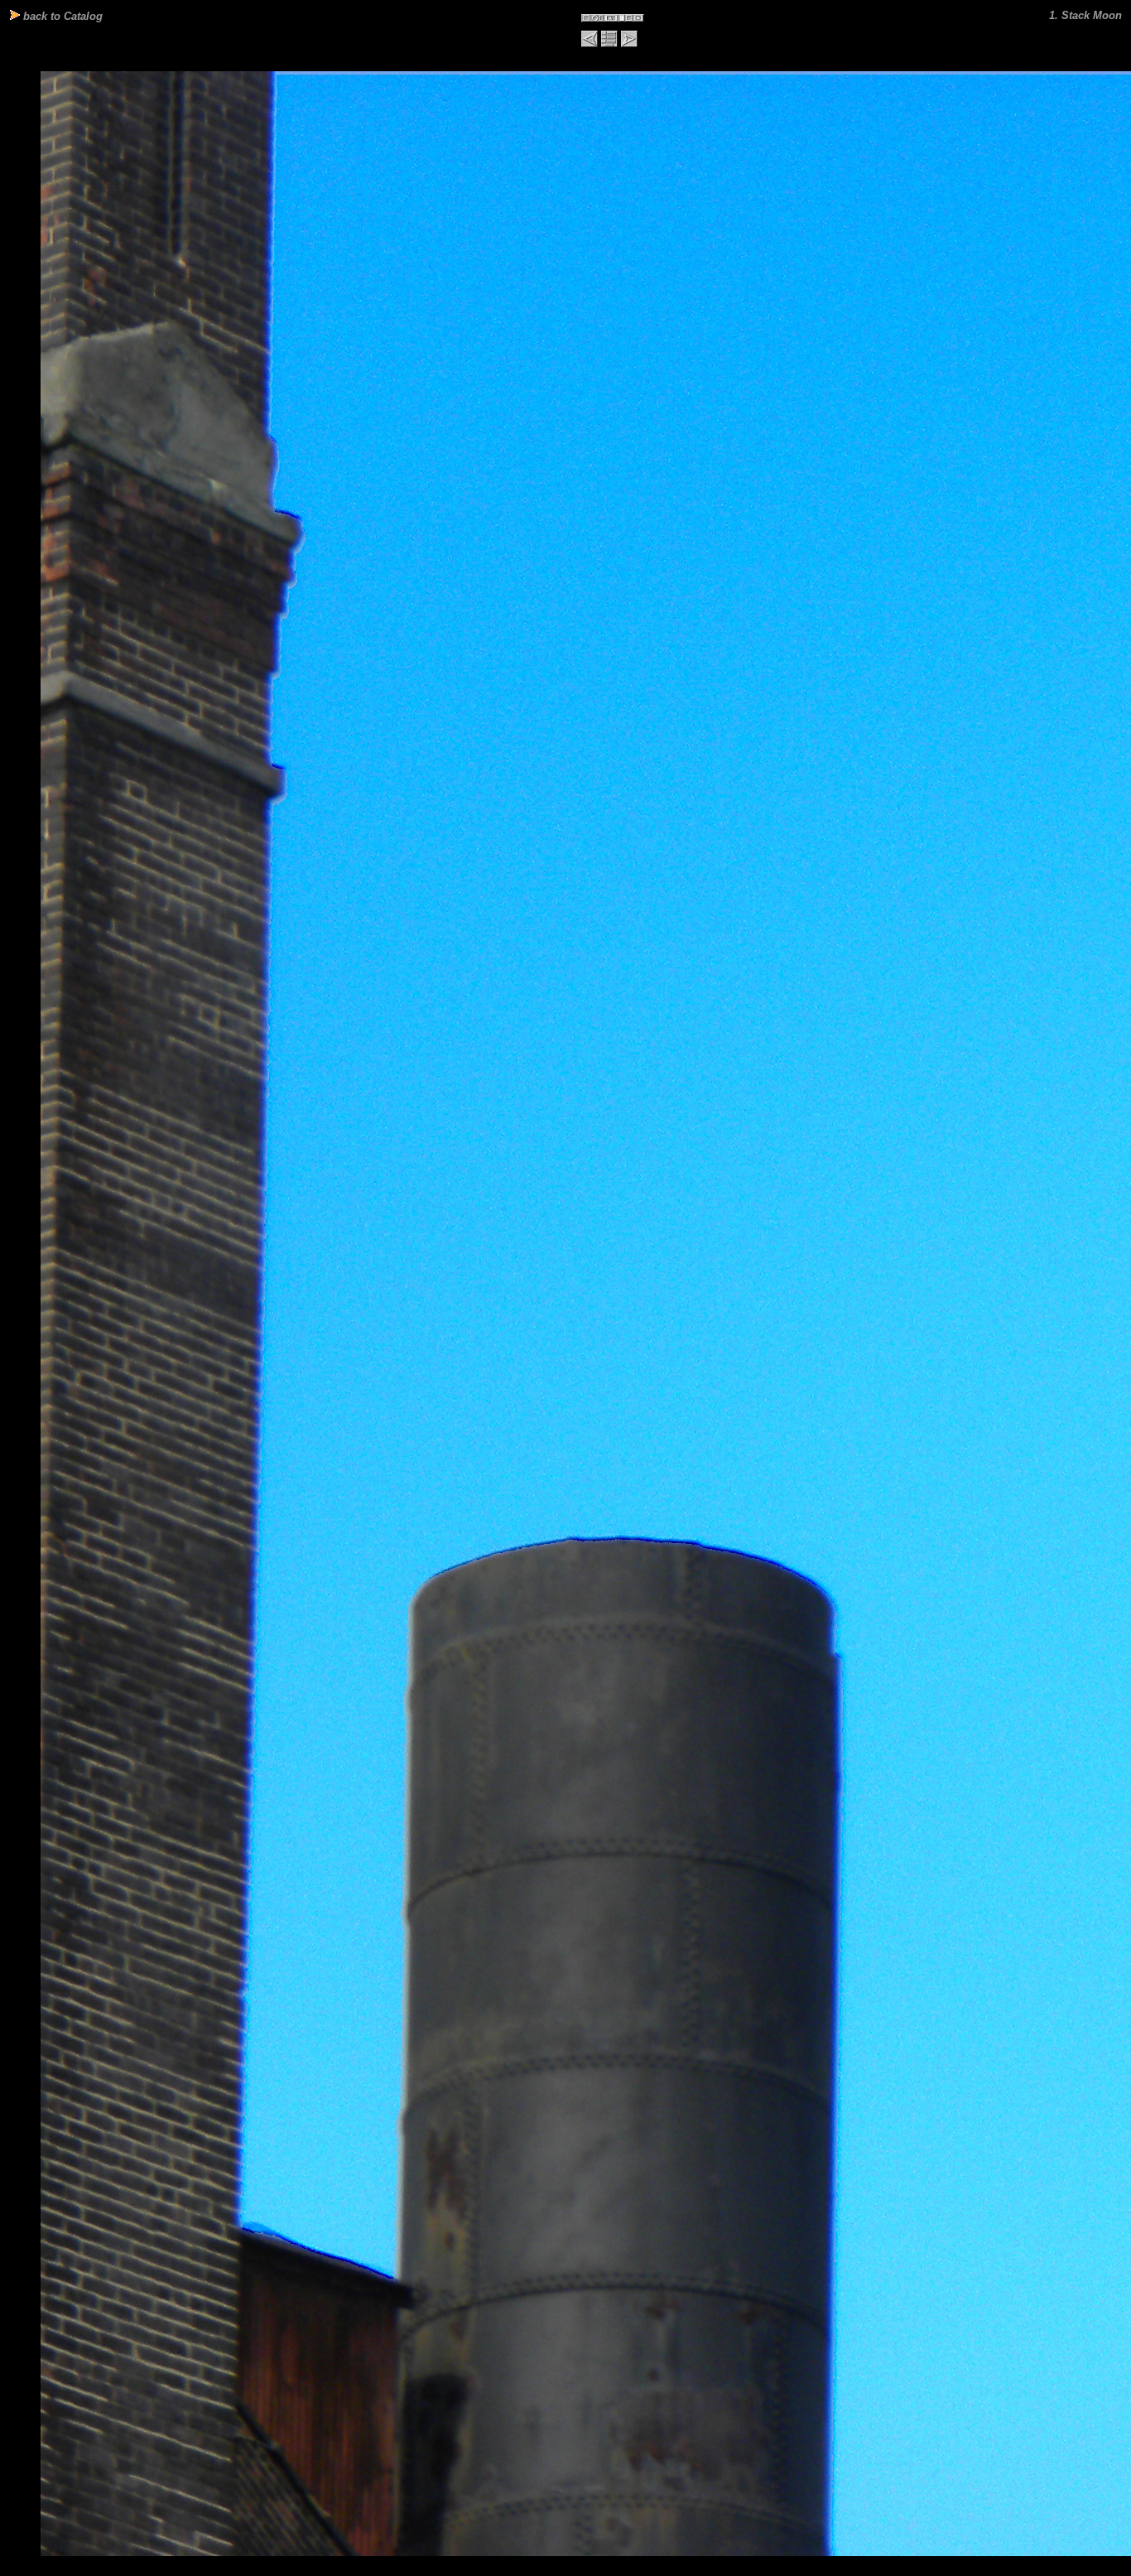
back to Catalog (61, 16)
